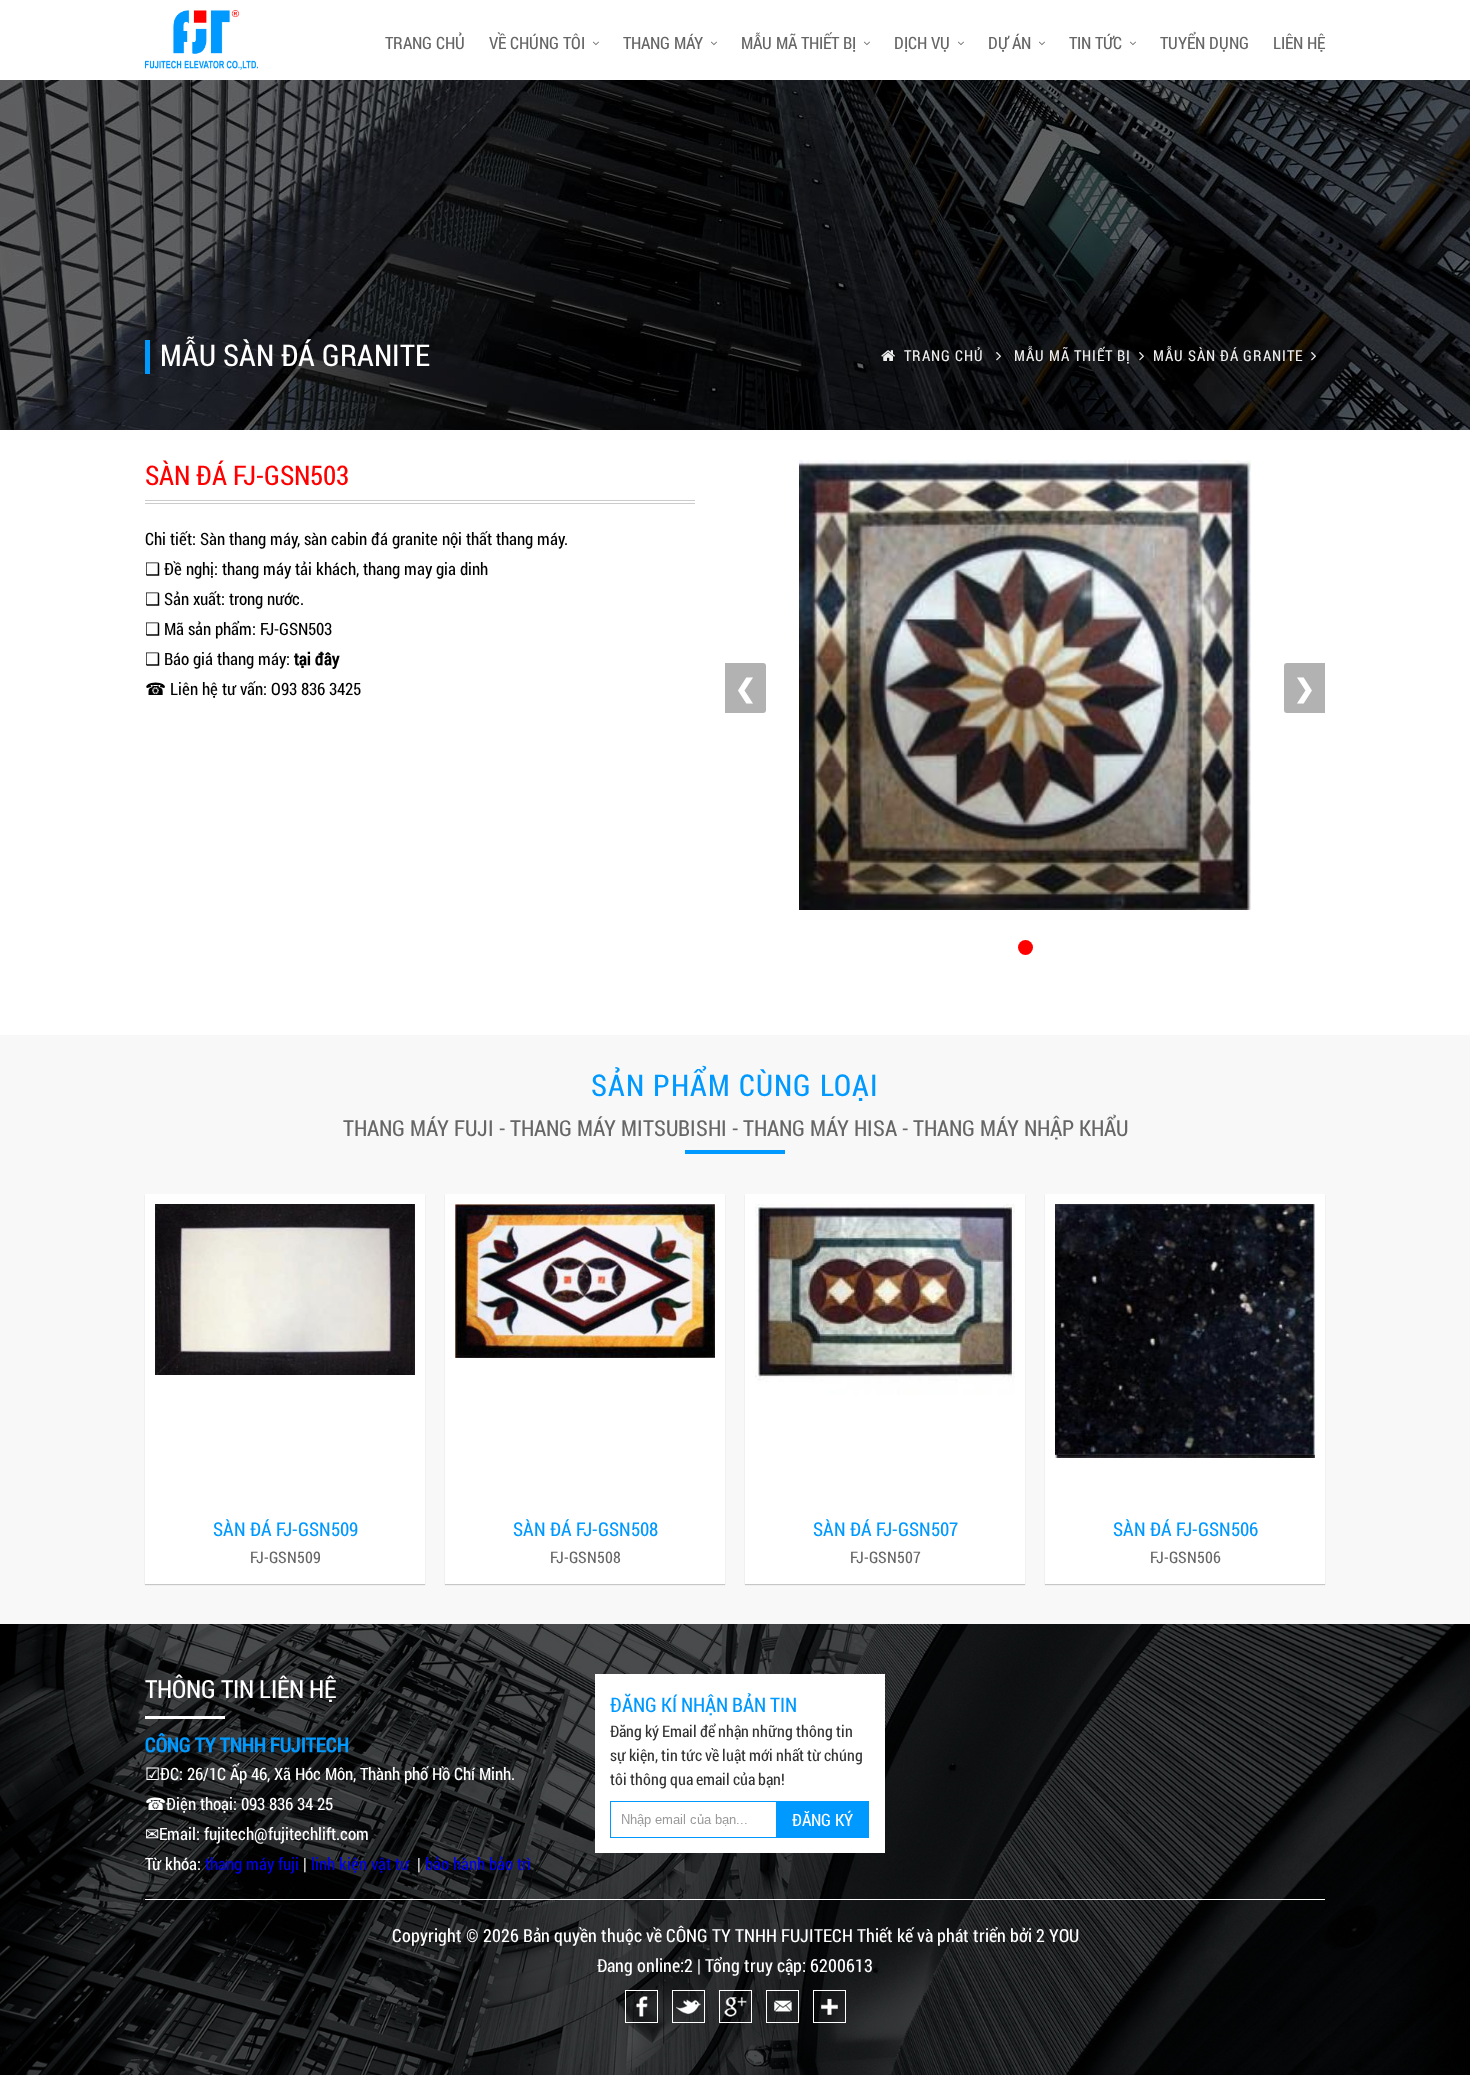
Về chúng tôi (537, 42)
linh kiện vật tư (362, 1863)
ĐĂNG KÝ (822, 1819)
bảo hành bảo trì (478, 1863)
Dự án (1009, 42)
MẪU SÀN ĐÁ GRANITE (1228, 355)
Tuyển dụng (1204, 42)
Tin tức (1095, 42)
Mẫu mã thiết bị (798, 42)
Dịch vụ (922, 42)
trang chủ (425, 42)
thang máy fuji (252, 1863)
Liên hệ (1299, 42)
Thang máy (663, 42)
